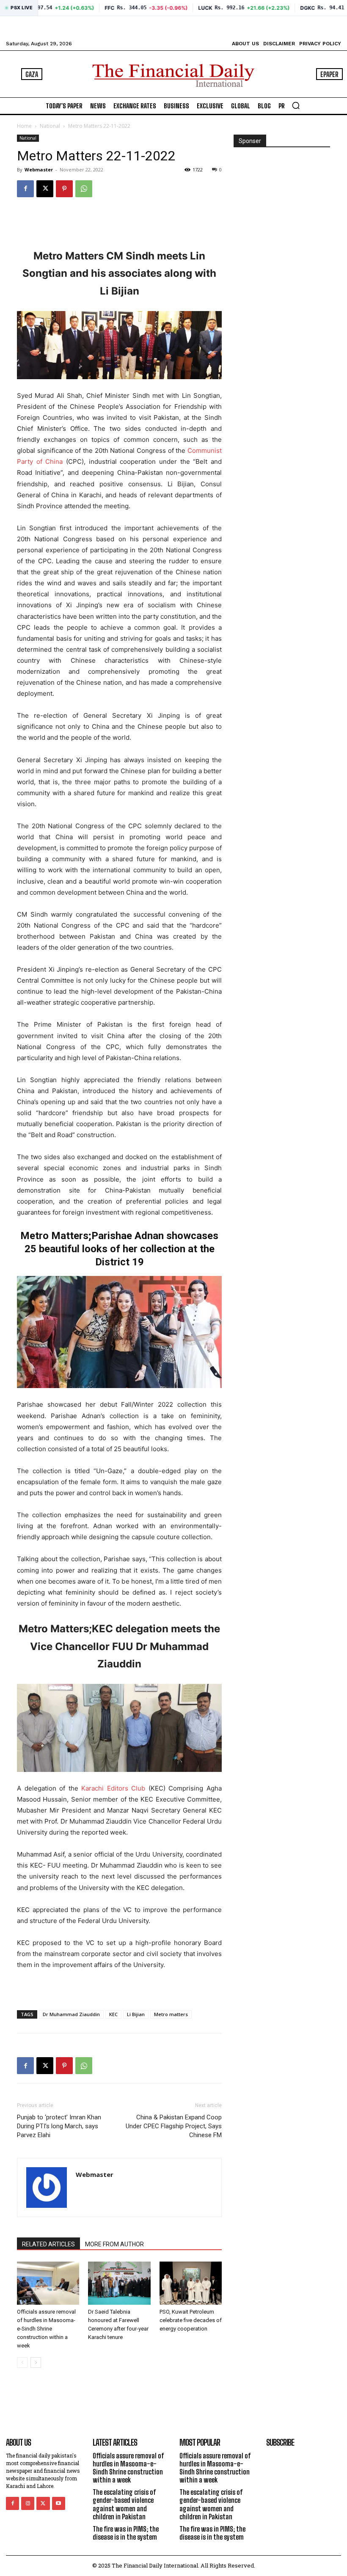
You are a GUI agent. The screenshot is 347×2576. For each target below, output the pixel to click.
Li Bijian (136, 2014)
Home (24, 126)
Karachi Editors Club (113, 1788)
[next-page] (36, 2362)
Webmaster (39, 169)
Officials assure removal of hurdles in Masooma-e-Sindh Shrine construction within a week (46, 2329)
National (50, 126)
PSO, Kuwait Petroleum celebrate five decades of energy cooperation (191, 2320)
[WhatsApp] (84, 189)
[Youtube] (59, 2503)
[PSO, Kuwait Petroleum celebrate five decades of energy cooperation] (191, 2283)
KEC (113, 2014)
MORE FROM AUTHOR (114, 2244)
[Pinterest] (64, 189)
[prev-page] (22, 2362)
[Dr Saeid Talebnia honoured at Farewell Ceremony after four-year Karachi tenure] (119, 2283)
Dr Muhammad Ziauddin (71, 2014)
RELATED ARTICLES (48, 2244)
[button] (296, 105)
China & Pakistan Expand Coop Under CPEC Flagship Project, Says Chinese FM (174, 2126)
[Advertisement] (119, 226)
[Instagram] (28, 2503)
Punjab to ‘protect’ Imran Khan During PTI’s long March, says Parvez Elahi (59, 2126)
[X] (45, 189)
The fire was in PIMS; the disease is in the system (126, 2533)
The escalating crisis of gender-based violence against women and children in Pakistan (124, 2504)
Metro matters (171, 2014)
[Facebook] (25, 189)
